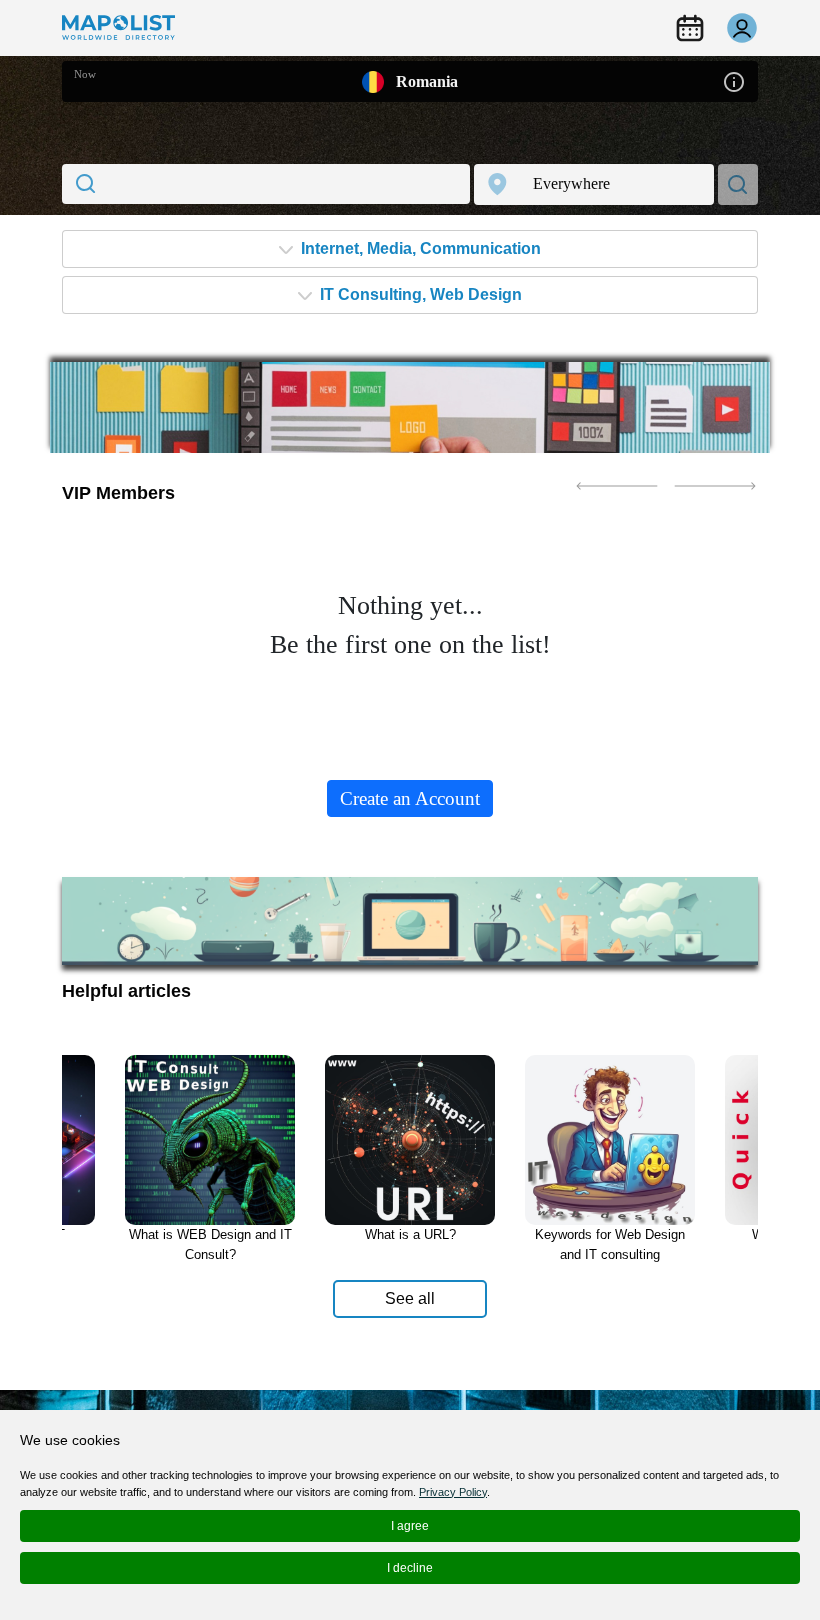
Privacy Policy (453, 1492)
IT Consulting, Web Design (419, 294)
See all (410, 1298)
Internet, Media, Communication (419, 248)
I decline (410, 1568)
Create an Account (410, 798)
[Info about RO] (734, 80)
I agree (410, 1526)
